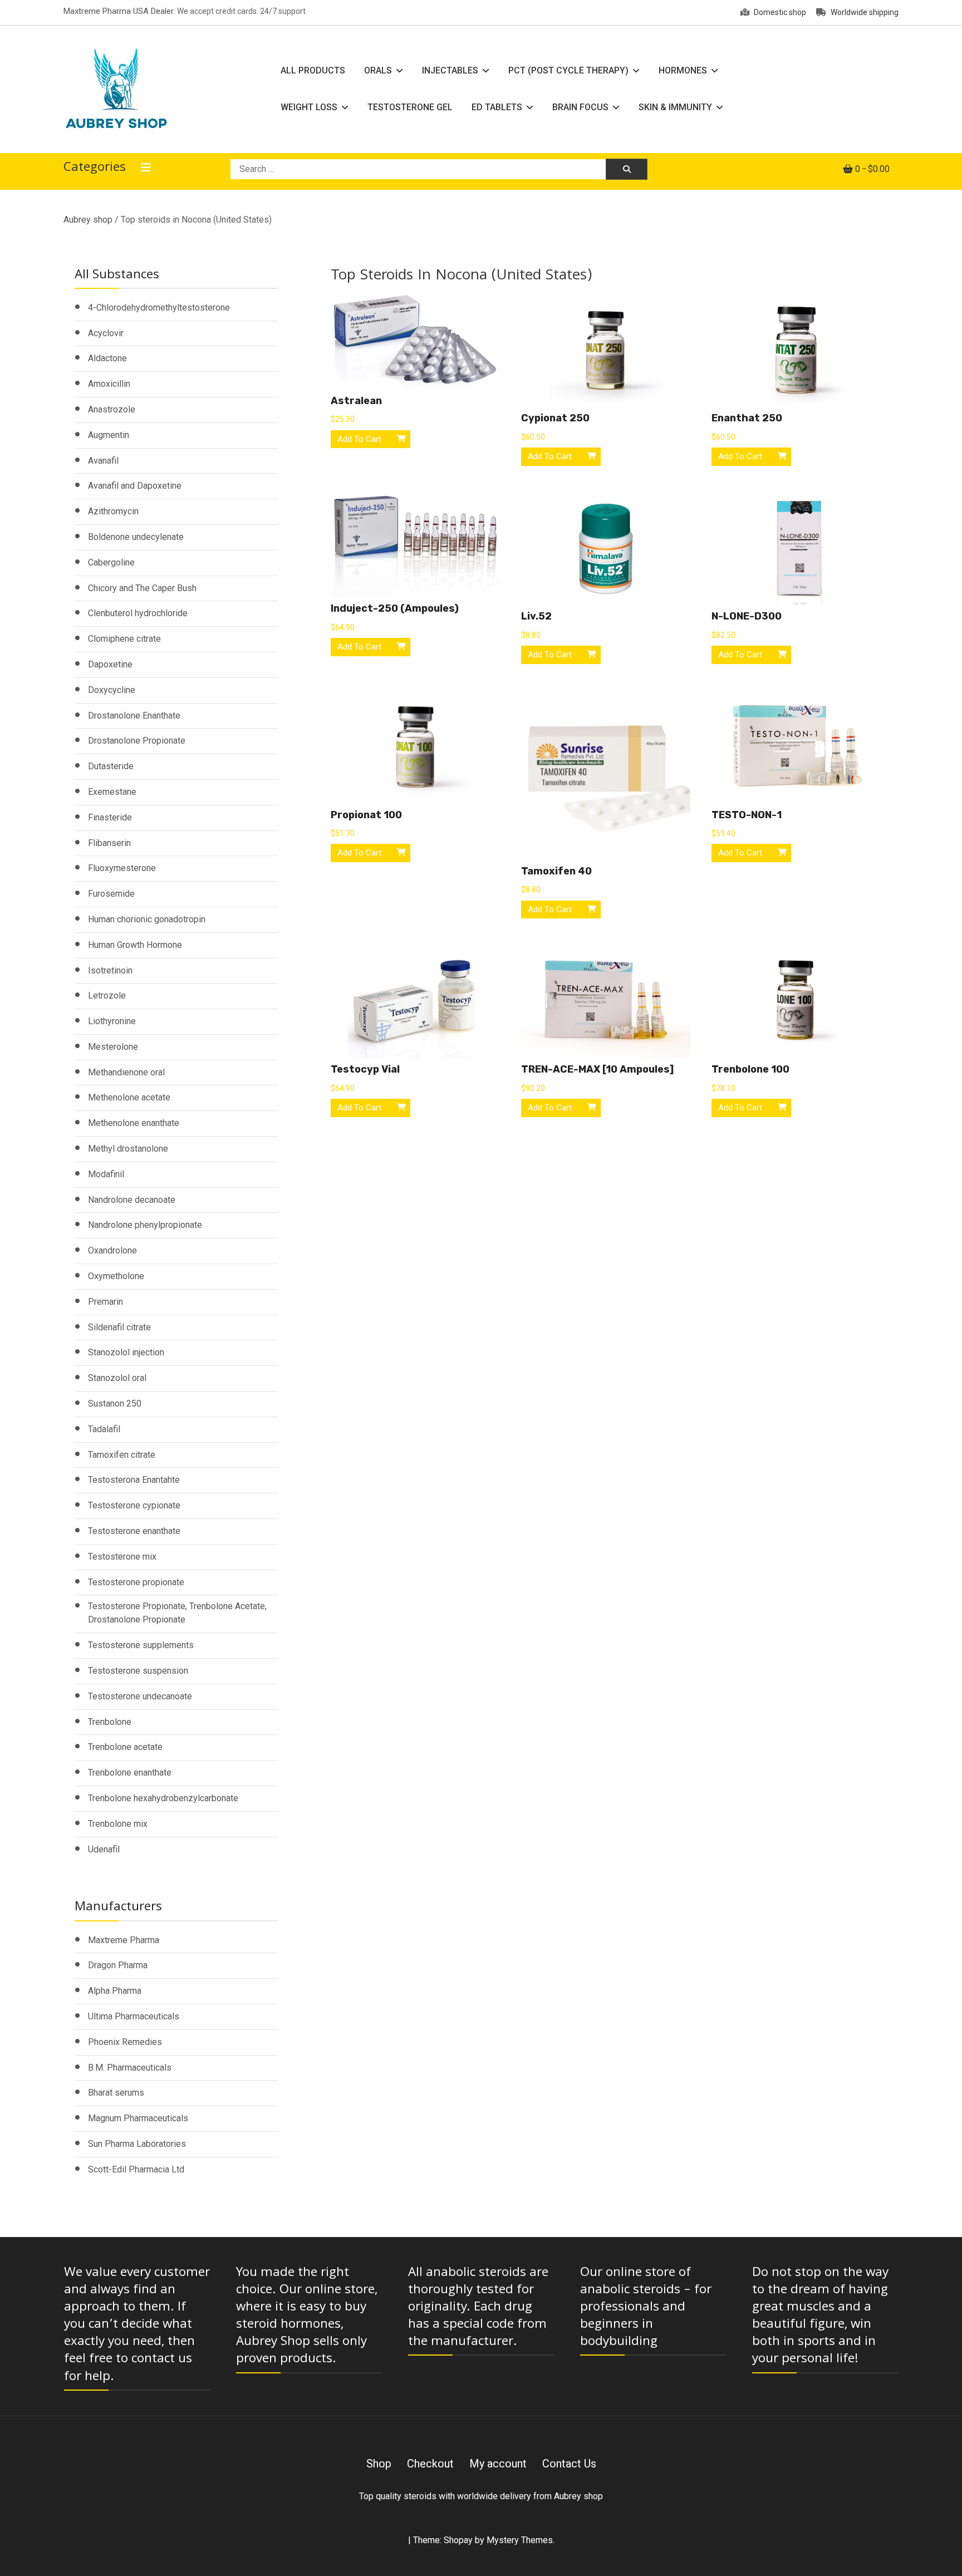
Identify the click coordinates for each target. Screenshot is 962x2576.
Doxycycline (112, 690)
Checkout (430, 2464)
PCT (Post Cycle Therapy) (568, 70)
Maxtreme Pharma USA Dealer (119, 11)
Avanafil (103, 461)
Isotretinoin (110, 970)
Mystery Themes (520, 2540)
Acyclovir (106, 333)
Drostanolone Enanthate (134, 716)
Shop (379, 2464)
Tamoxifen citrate (122, 1455)
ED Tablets (497, 107)
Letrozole (107, 996)
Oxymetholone (116, 1276)
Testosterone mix (122, 1557)
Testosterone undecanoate (140, 1696)
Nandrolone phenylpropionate (145, 1225)
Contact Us (569, 2464)
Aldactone (107, 358)
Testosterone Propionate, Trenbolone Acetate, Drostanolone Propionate (177, 1613)
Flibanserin (109, 843)
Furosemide (111, 894)
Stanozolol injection (126, 1352)
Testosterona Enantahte (134, 1480)
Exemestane (112, 792)
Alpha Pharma (115, 1991)
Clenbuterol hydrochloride (138, 613)
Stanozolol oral (117, 1378)
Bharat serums (116, 2093)
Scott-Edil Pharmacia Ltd (136, 2169)
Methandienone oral (126, 1072)
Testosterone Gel (410, 107)
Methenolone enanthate (134, 1123)
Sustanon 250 (115, 1403)
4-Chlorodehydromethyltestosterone (159, 308)
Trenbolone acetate (125, 1747)
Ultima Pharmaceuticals (134, 2016)
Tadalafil (104, 1429)
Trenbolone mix (118, 1824)
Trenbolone (110, 1722)
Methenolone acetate (129, 1097)
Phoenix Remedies (125, 2042)
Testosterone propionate (136, 1582)
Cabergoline (111, 562)
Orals (378, 70)
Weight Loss (309, 107)
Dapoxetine (110, 664)
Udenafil (104, 1849)
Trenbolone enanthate (130, 1773)
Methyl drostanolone (128, 1149)
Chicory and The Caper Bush (142, 588)
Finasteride (110, 817)
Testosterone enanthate (134, 1531)
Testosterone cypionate (134, 1505)
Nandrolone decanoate (132, 1200)
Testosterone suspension (138, 1671)
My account (498, 2464)
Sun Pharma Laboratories (137, 2144)
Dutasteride (111, 766)
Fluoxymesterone (122, 868)
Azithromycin (113, 511)
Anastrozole (112, 409)
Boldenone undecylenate (136, 537)
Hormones (683, 70)
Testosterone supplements (141, 1645)
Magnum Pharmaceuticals (138, 2118)
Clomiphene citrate (124, 639)
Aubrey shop (88, 220)
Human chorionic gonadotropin (147, 919)
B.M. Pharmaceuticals (130, 2068)
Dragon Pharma (118, 1965)
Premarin (105, 1302)
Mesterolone (113, 1047)
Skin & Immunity (675, 107)
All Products (313, 70)
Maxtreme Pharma (124, 1940)
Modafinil (106, 1174)
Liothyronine (112, 1021)
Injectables (450, 70)
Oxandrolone (112, 1250)
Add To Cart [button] (359, 439)
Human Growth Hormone (135, 945)
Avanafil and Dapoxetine (135, 486)
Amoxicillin (109, 384)
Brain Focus (580, 107)
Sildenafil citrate (119, 1327)
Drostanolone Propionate (137, 741)
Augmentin (109, 435)
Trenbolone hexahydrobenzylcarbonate (163, 1798)
